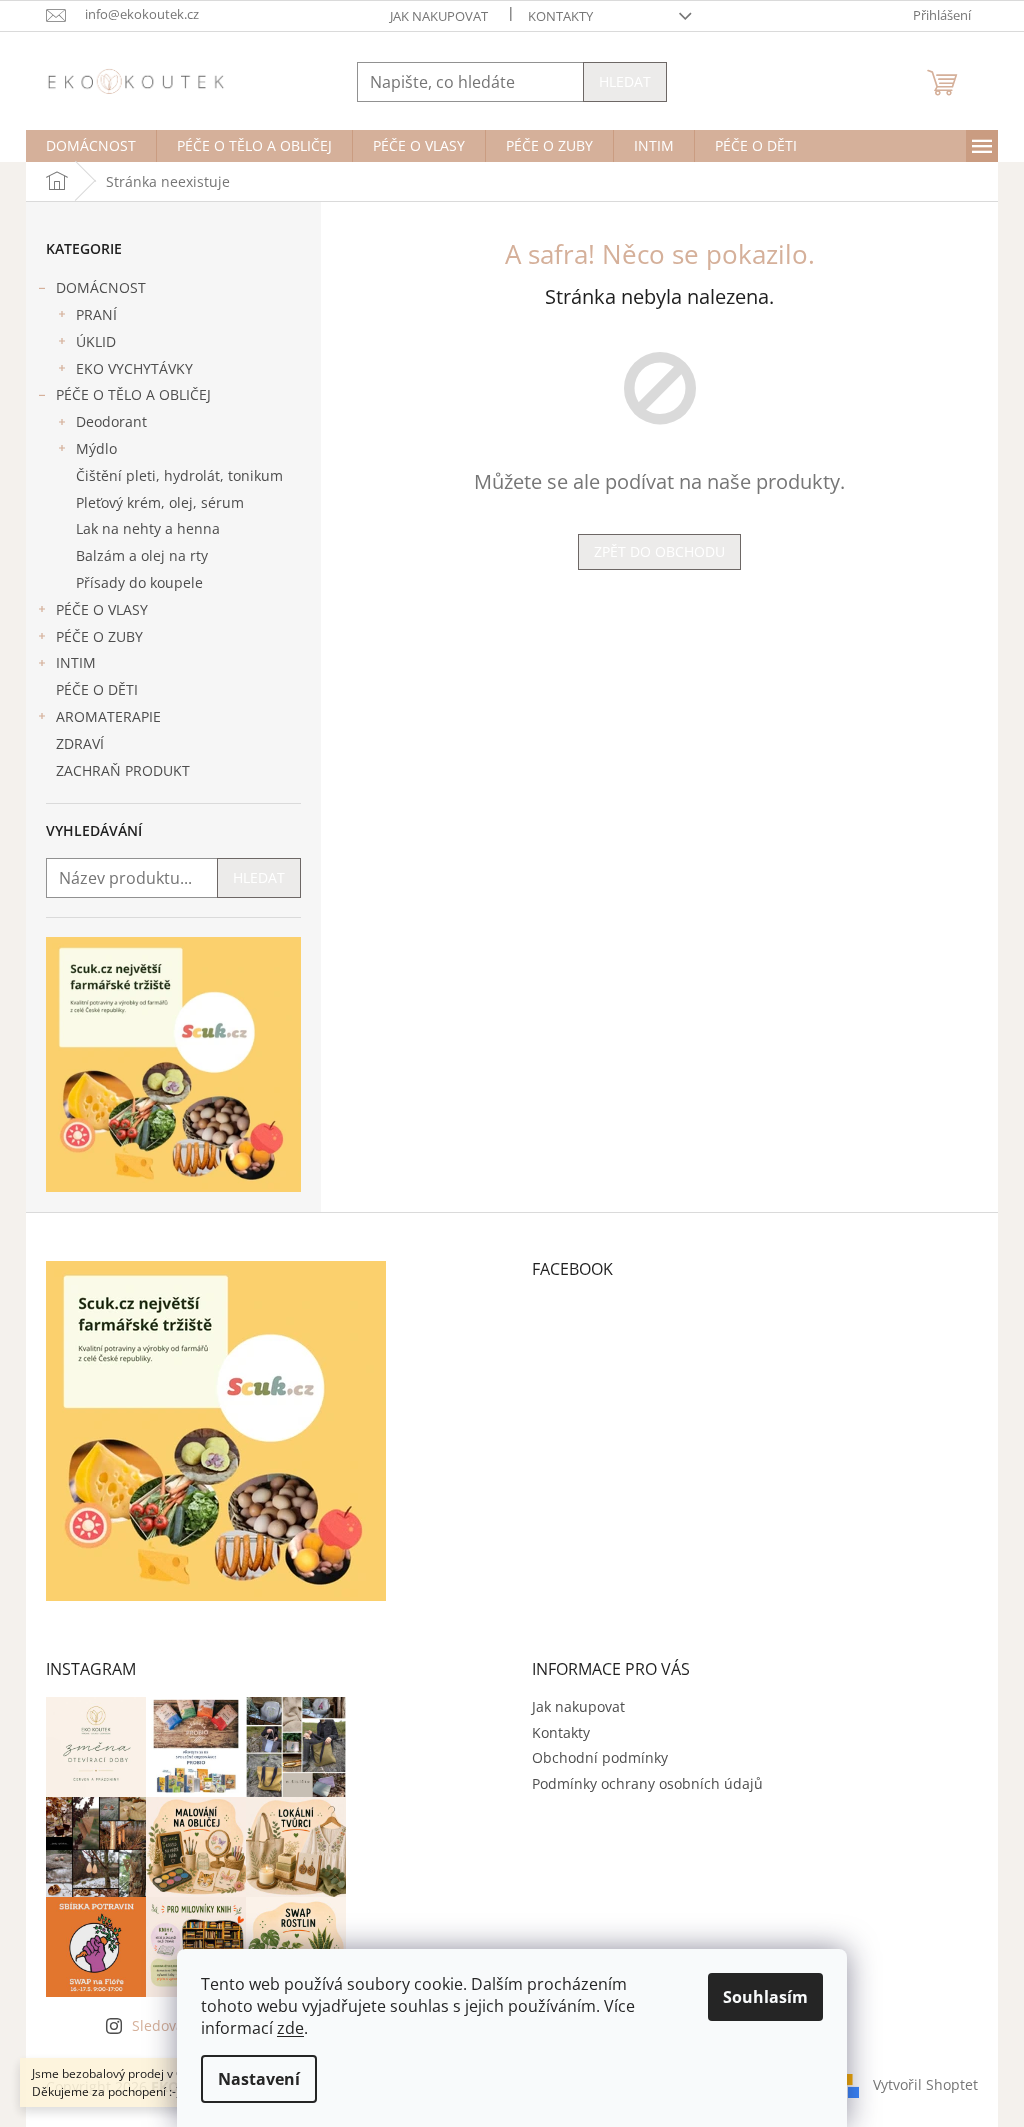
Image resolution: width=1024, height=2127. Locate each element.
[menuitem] (91, 146)
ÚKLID (96, 341)
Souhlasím (765, 1997)
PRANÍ (96, 314)
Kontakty (560, 16)
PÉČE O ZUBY (99, 636)
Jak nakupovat (439, 16)
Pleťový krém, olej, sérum (160, 502)
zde (290, 2028)
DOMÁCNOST (101, 287)
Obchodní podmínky (600, 1757)
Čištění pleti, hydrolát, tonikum (179, 475)
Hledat (625, 81)
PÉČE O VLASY (102, 609)
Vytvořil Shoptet (925, 2084)
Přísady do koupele (139, 582)
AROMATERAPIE (108, 716)
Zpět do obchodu (659, 551)
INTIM (76, 662)
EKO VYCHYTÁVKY (134, 368)
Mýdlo (96, 448)
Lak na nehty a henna (148, 528)
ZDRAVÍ (80, 743)
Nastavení (259, 2079)
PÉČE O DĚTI (97, 689)
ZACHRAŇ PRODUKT (123, 770)
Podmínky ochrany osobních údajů (647, 1783)
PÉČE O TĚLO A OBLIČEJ (133, 394)
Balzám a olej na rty (142, 555)
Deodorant (111, 421)
